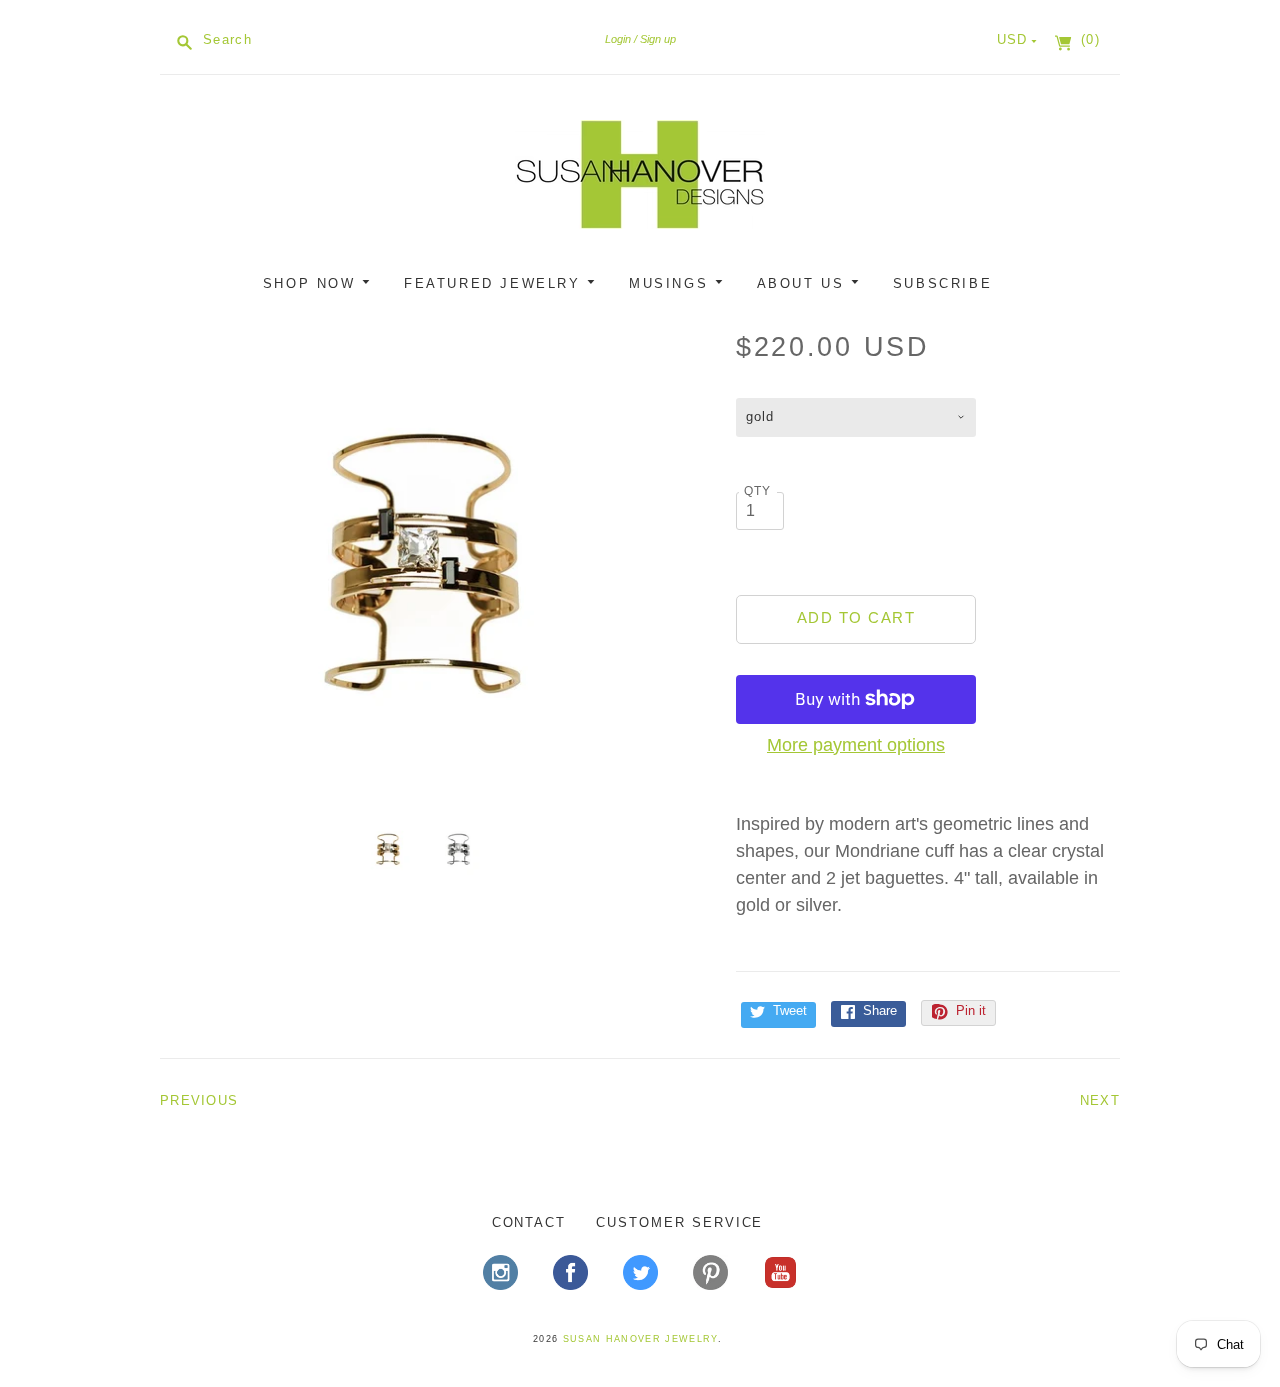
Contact (529, 1222)
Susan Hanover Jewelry (640, 1339)
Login (618, 39)
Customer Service (679, 1222)
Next (1100, 1100)
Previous (199, 1100)
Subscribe (942, 283)
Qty (758, 490)
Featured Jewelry (495, 283)
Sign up (658, 39)
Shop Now (312, 283)
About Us (804, 283)
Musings (672, 283)
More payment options (856, 745)
